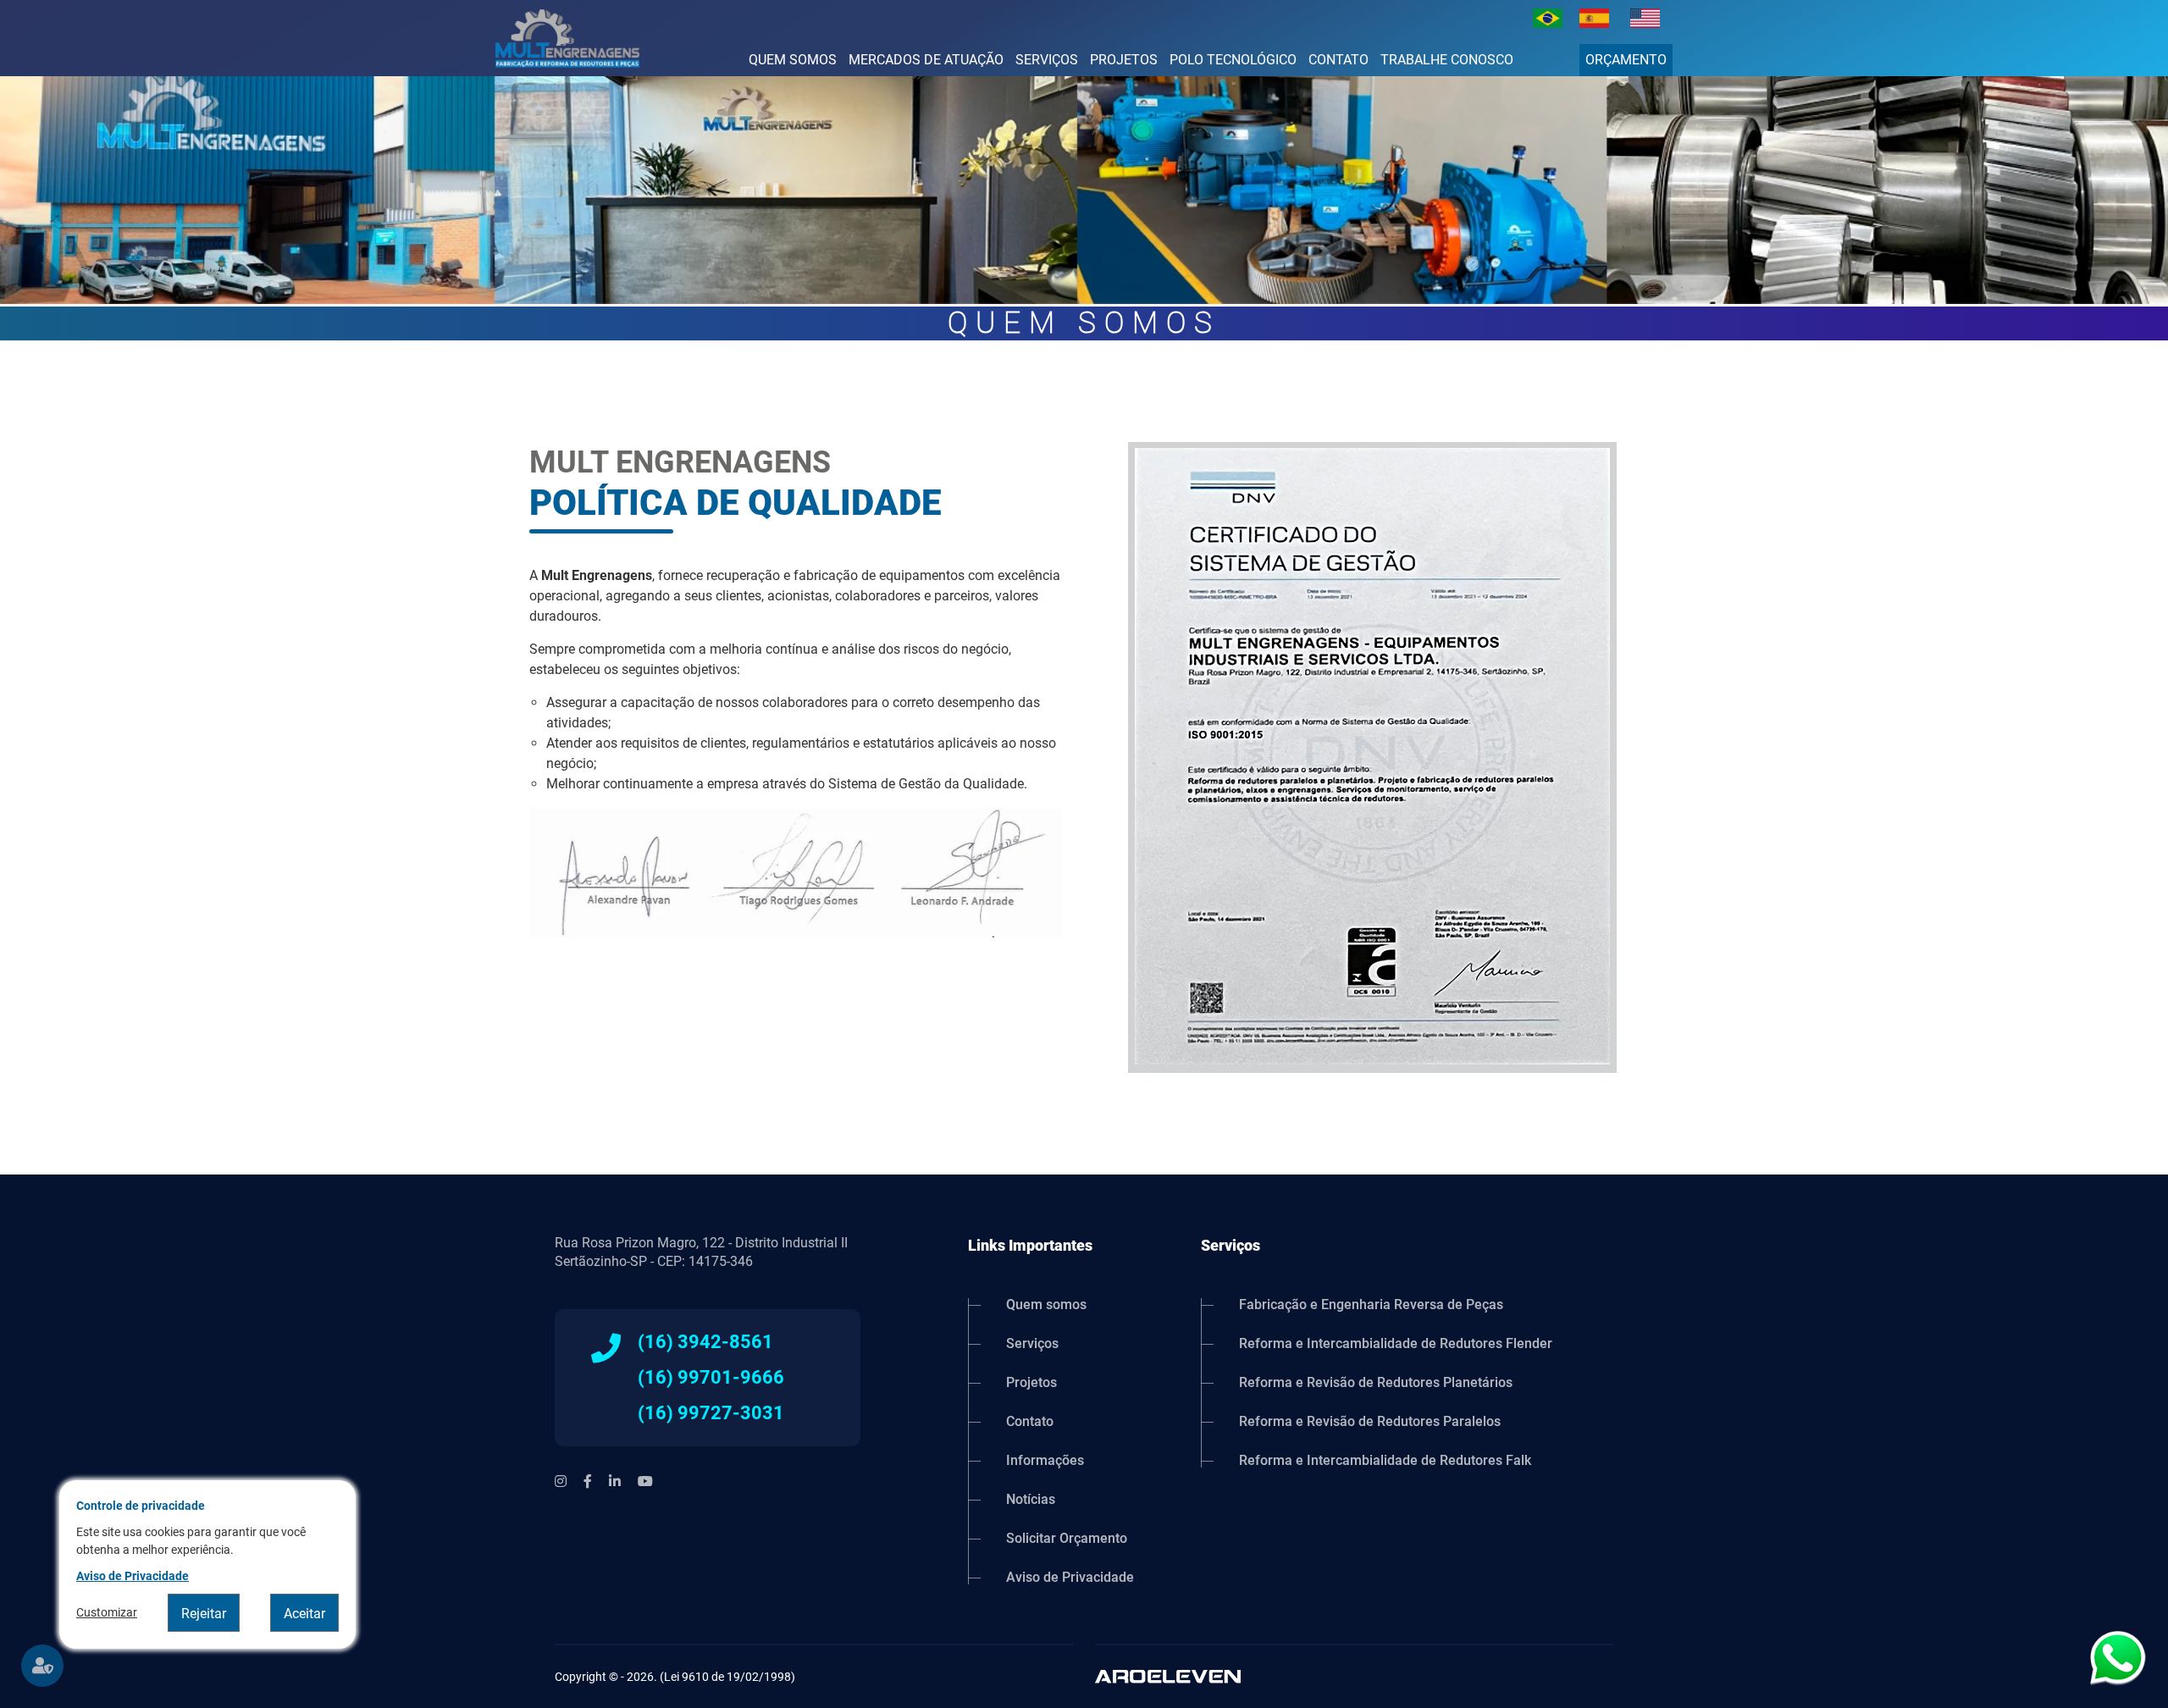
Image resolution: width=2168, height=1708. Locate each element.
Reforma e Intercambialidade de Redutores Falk (1385, 1460)
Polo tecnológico (1233, 60)
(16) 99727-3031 (711, 1413)
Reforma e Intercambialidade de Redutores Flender (1396, 1343)
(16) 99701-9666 (711, 1378)
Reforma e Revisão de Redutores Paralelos (1370, 1421)
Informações (1045, 1460)
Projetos (1124, 60)
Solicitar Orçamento (1067, 1538)
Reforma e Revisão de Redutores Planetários (1376, 1382)
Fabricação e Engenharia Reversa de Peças (1371, 1305)
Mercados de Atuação (926, 60)
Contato (1338, 60)
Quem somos (793, 60)
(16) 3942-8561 (705, 1342)
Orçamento (1626, 60)
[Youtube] (645, 1482)
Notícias (1031, 1499)
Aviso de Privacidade (1070, 1577)
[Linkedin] (615, 1482)
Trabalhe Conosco (1447, 60)
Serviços (1047, 60)
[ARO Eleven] (1355, 1676)
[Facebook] (588, 1482)
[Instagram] (561, 1482)
